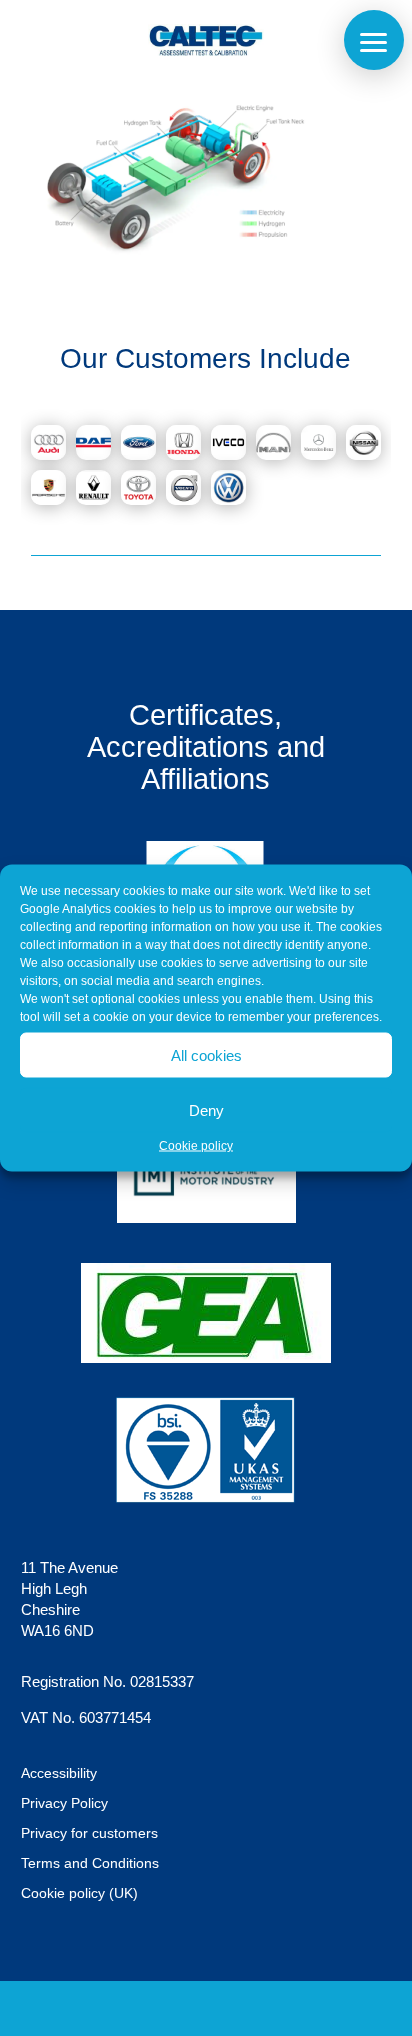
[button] (374, 40)
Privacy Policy (64, 1803)
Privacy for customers (89, 1833)
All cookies (206, 1054)
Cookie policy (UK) (79, 1893)
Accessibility (59, 1773)
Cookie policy (196, 1146)
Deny (206, 1109)
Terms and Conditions (90, 1863)
